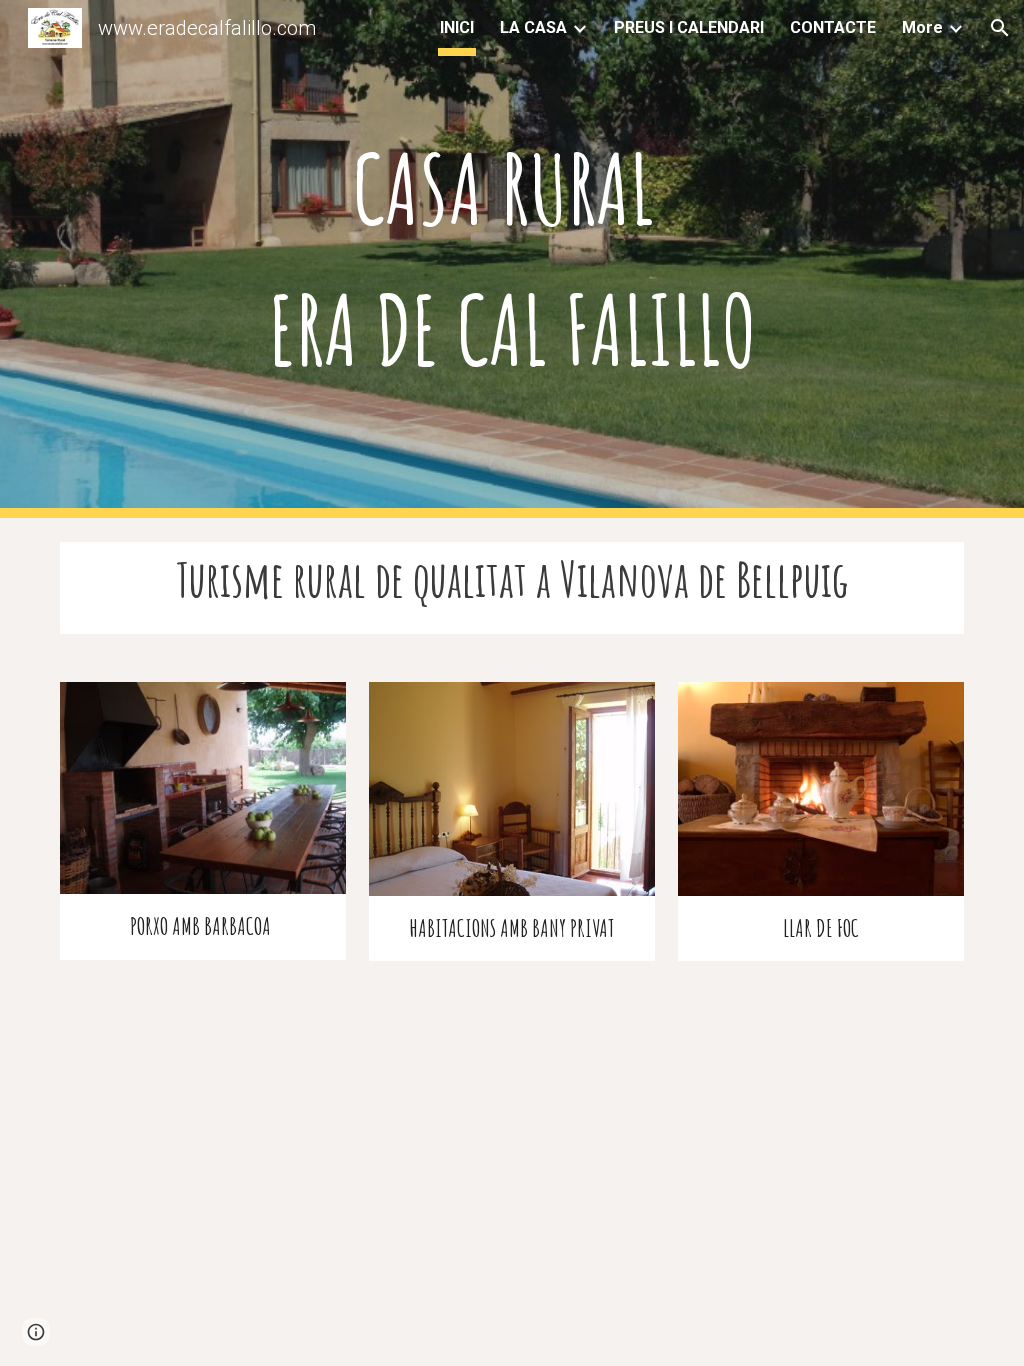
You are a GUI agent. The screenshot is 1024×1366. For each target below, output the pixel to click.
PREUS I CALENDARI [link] (689, 27)
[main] (512, 259)
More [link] (922, 27)
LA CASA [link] (533, 27)
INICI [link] (457, 27)
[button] (1000, 28)
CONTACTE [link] (833, 27)
